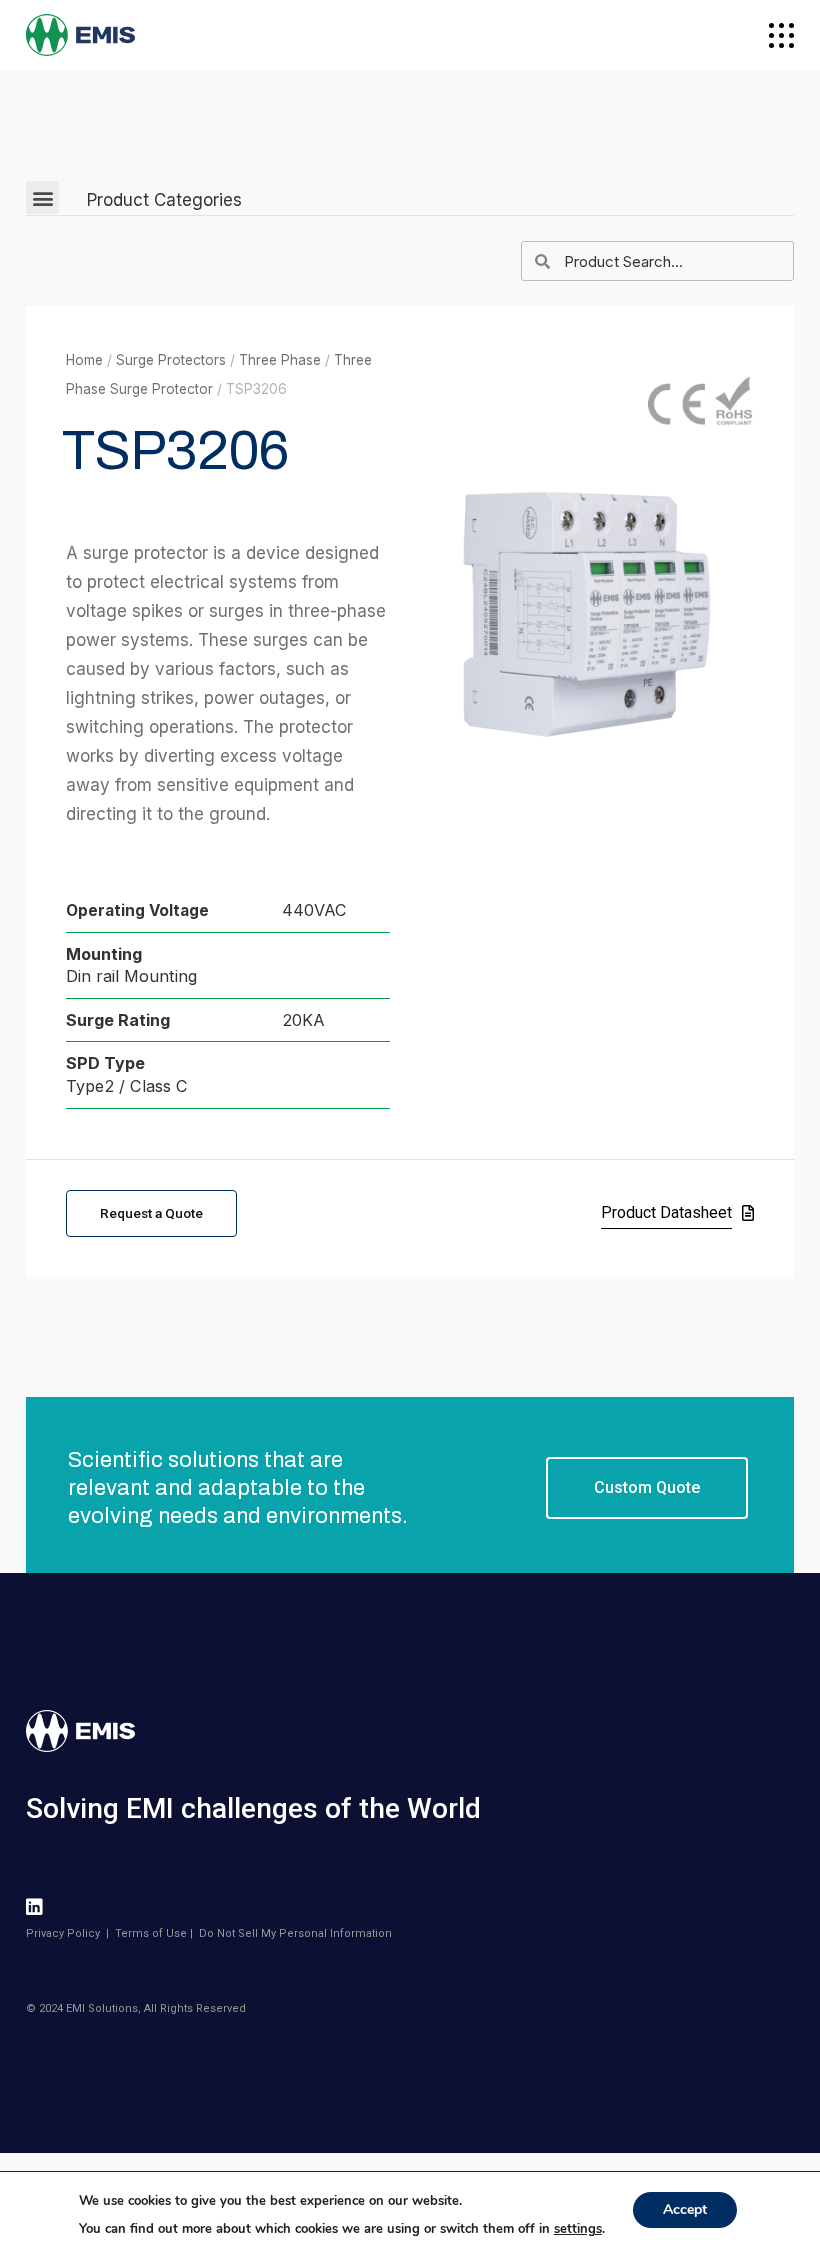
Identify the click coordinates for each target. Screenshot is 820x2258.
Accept (685, 2209)
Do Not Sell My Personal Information (295, 1933)
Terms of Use (151, 1933)
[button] (42, 197)
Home (84, 360)
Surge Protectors (171, 360)
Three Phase (280, 360)
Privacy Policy (63, 1933)
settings (578, 2229)
